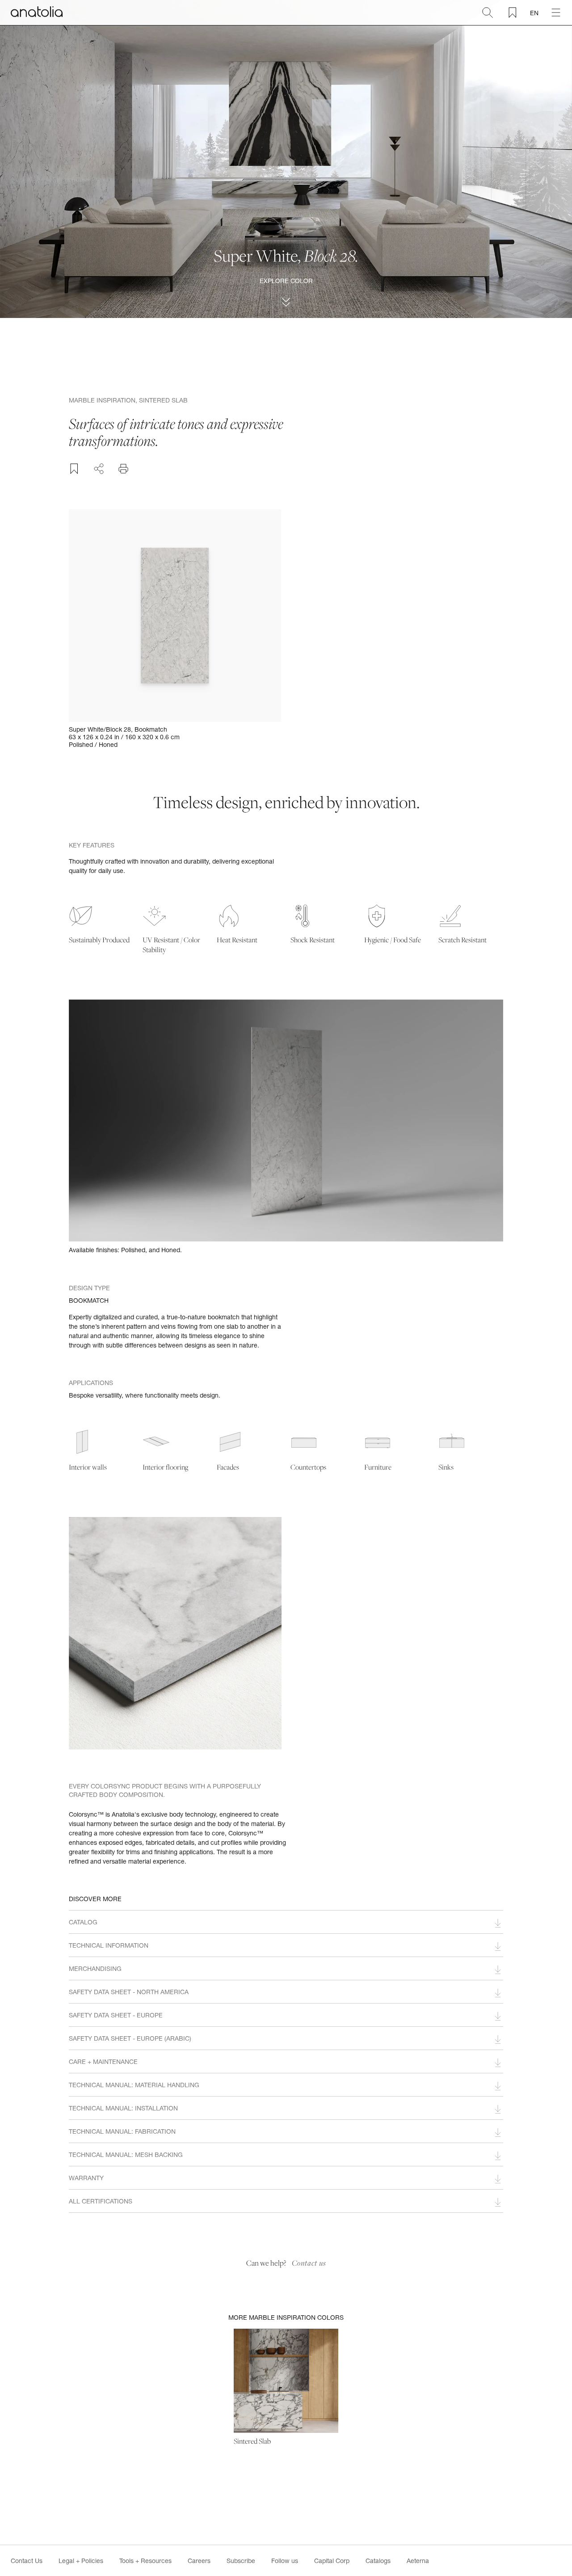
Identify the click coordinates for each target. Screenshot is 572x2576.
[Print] (123, 469)
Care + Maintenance (103, 2061)
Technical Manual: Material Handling (134, 2085)
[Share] (99, 467)
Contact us (309, 2263)
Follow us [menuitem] (285, 2561)
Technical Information (109, 1945)
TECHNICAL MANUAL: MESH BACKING (126, 2154)
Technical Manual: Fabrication (122, 2131)
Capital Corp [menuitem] (332, 2561)
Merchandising (95, 1968)
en (534, 13)
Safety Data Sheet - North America (129, 1992)
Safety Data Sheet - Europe (116, 2015)
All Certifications (101, 2201)
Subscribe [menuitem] (241, 2561)
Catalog (83, 1922)
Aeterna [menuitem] (418, 2561)
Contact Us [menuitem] (27, 2561)
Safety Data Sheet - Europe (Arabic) (130, 2038)
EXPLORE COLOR (286, 281)
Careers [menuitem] (199, 2561)
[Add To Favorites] (74, 469)
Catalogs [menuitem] (378, 2561)
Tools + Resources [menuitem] (145, 2561)
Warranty (86, 2178)
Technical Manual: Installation (123, 2108)
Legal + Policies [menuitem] (81, 2561)
